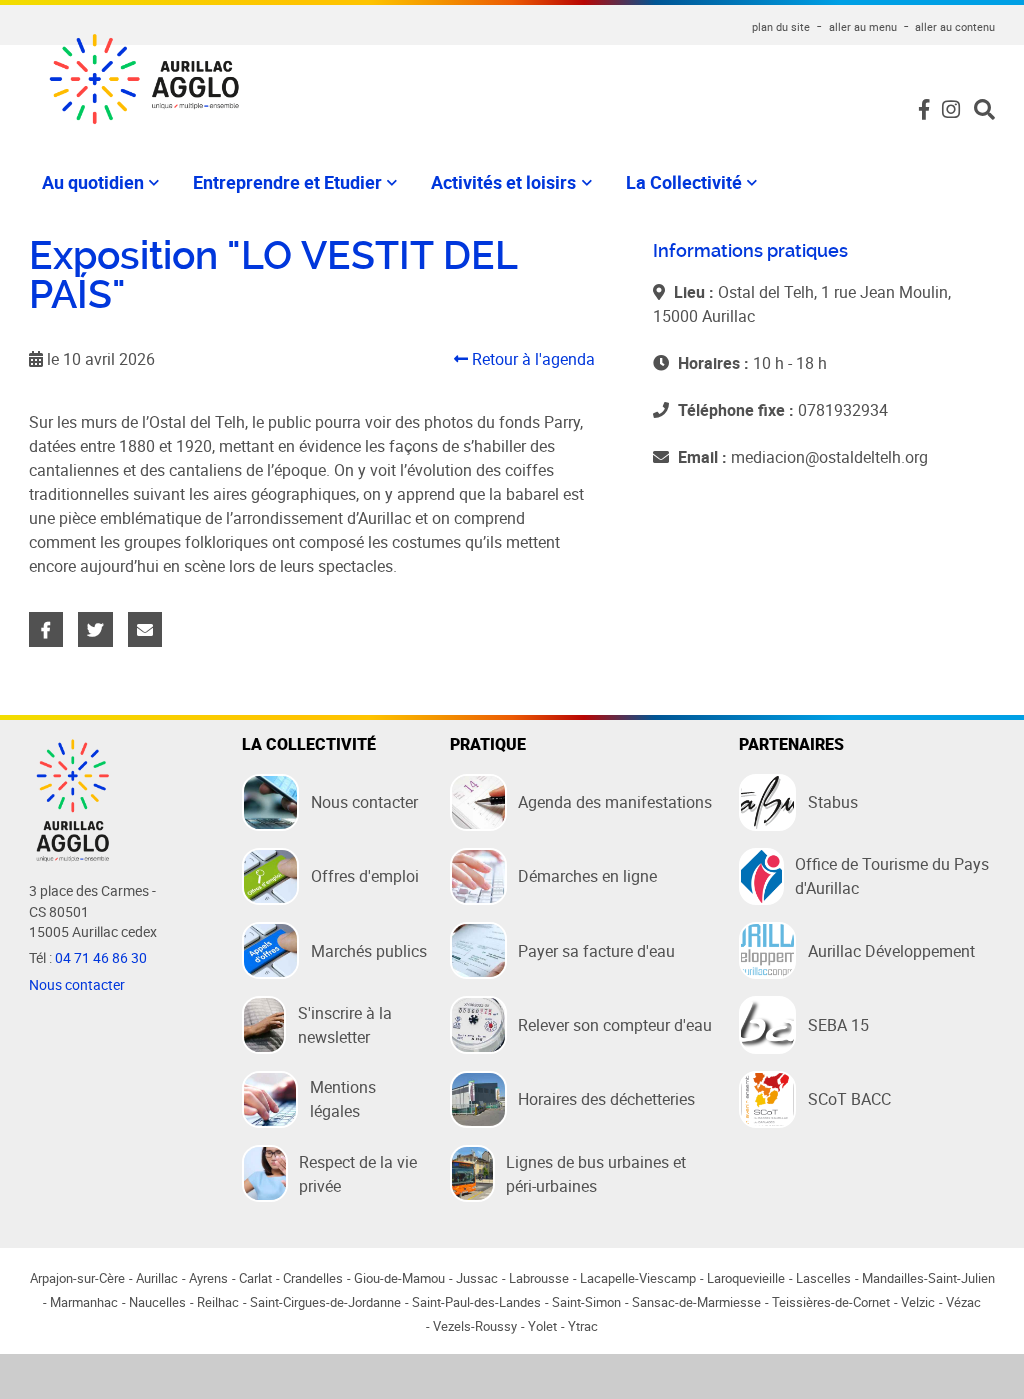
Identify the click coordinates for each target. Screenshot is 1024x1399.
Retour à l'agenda (531, 359)
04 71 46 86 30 (101, 958)
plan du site (781, 26)
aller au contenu (955, 26)
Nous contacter (77, 985)
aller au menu (863, 26)
